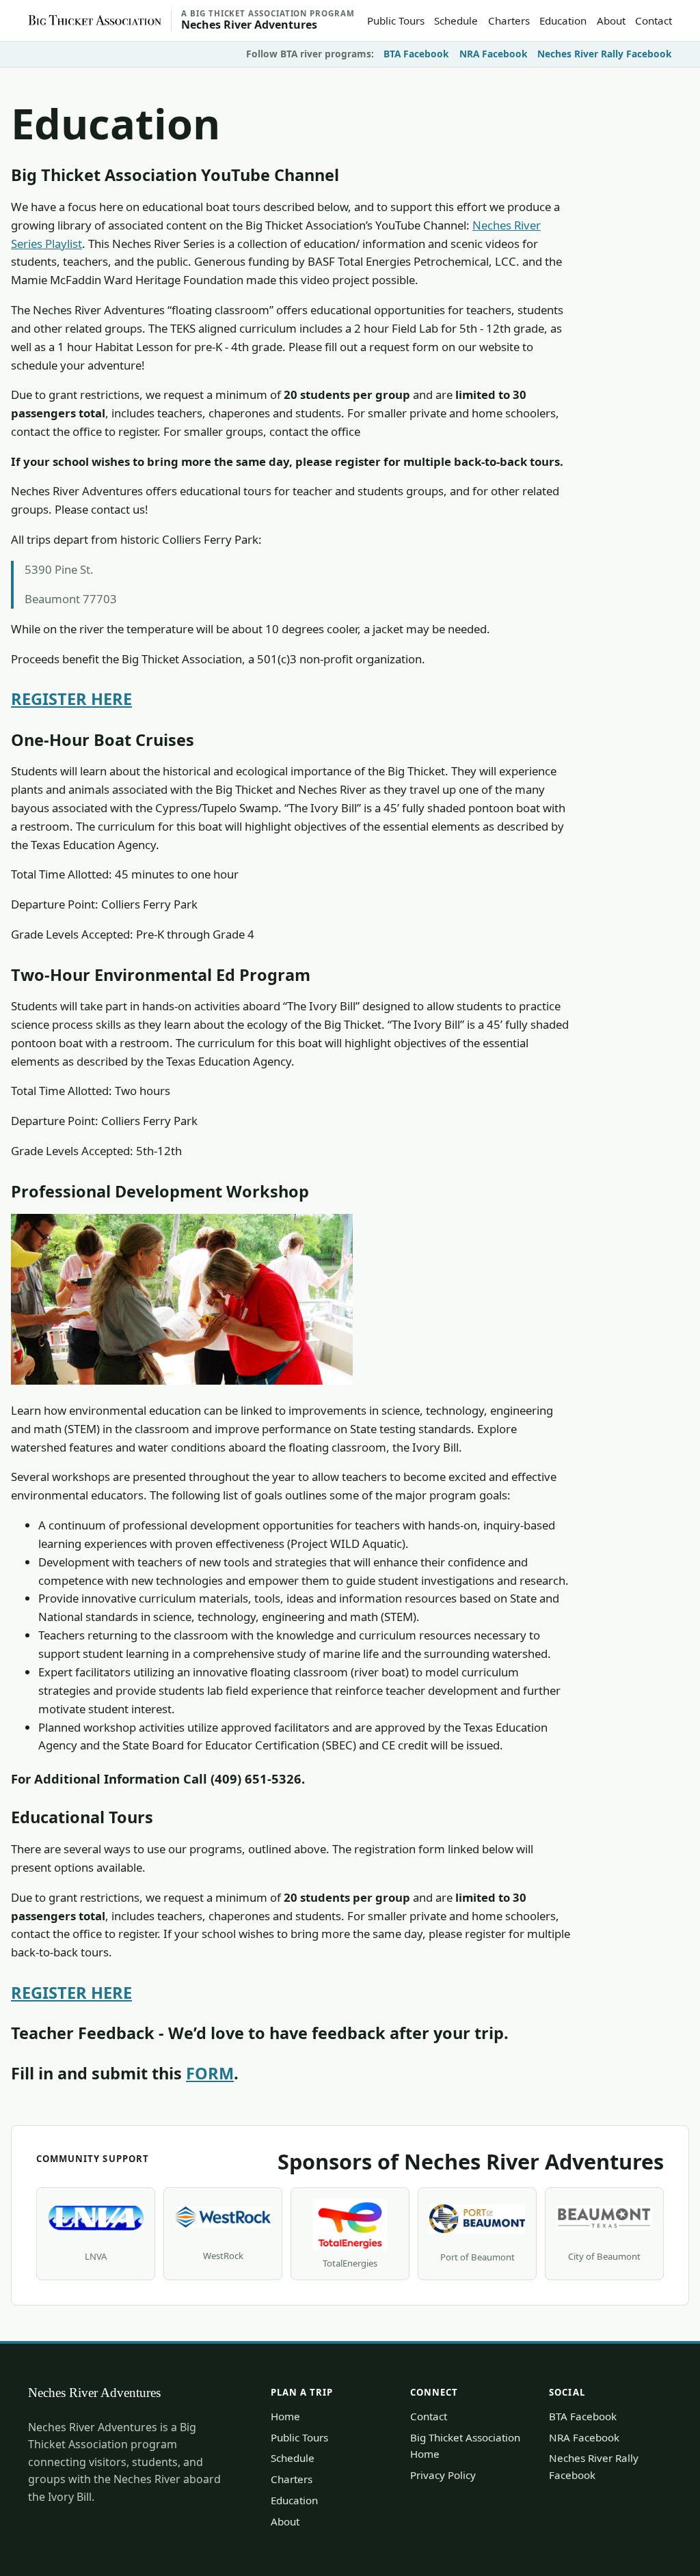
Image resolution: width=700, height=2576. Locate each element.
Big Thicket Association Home (465, 2446)
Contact (654, 20)
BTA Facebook (416, 54)
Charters (509, 20)
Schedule (456, 20)
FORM (210, 2073)
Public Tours (396, 20)
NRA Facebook (494, 54)
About (611, 20)
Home (285, 2416)
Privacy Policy (443, 2475)
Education (563, 20)
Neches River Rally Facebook (605, 54)
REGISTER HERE (71, 699)
